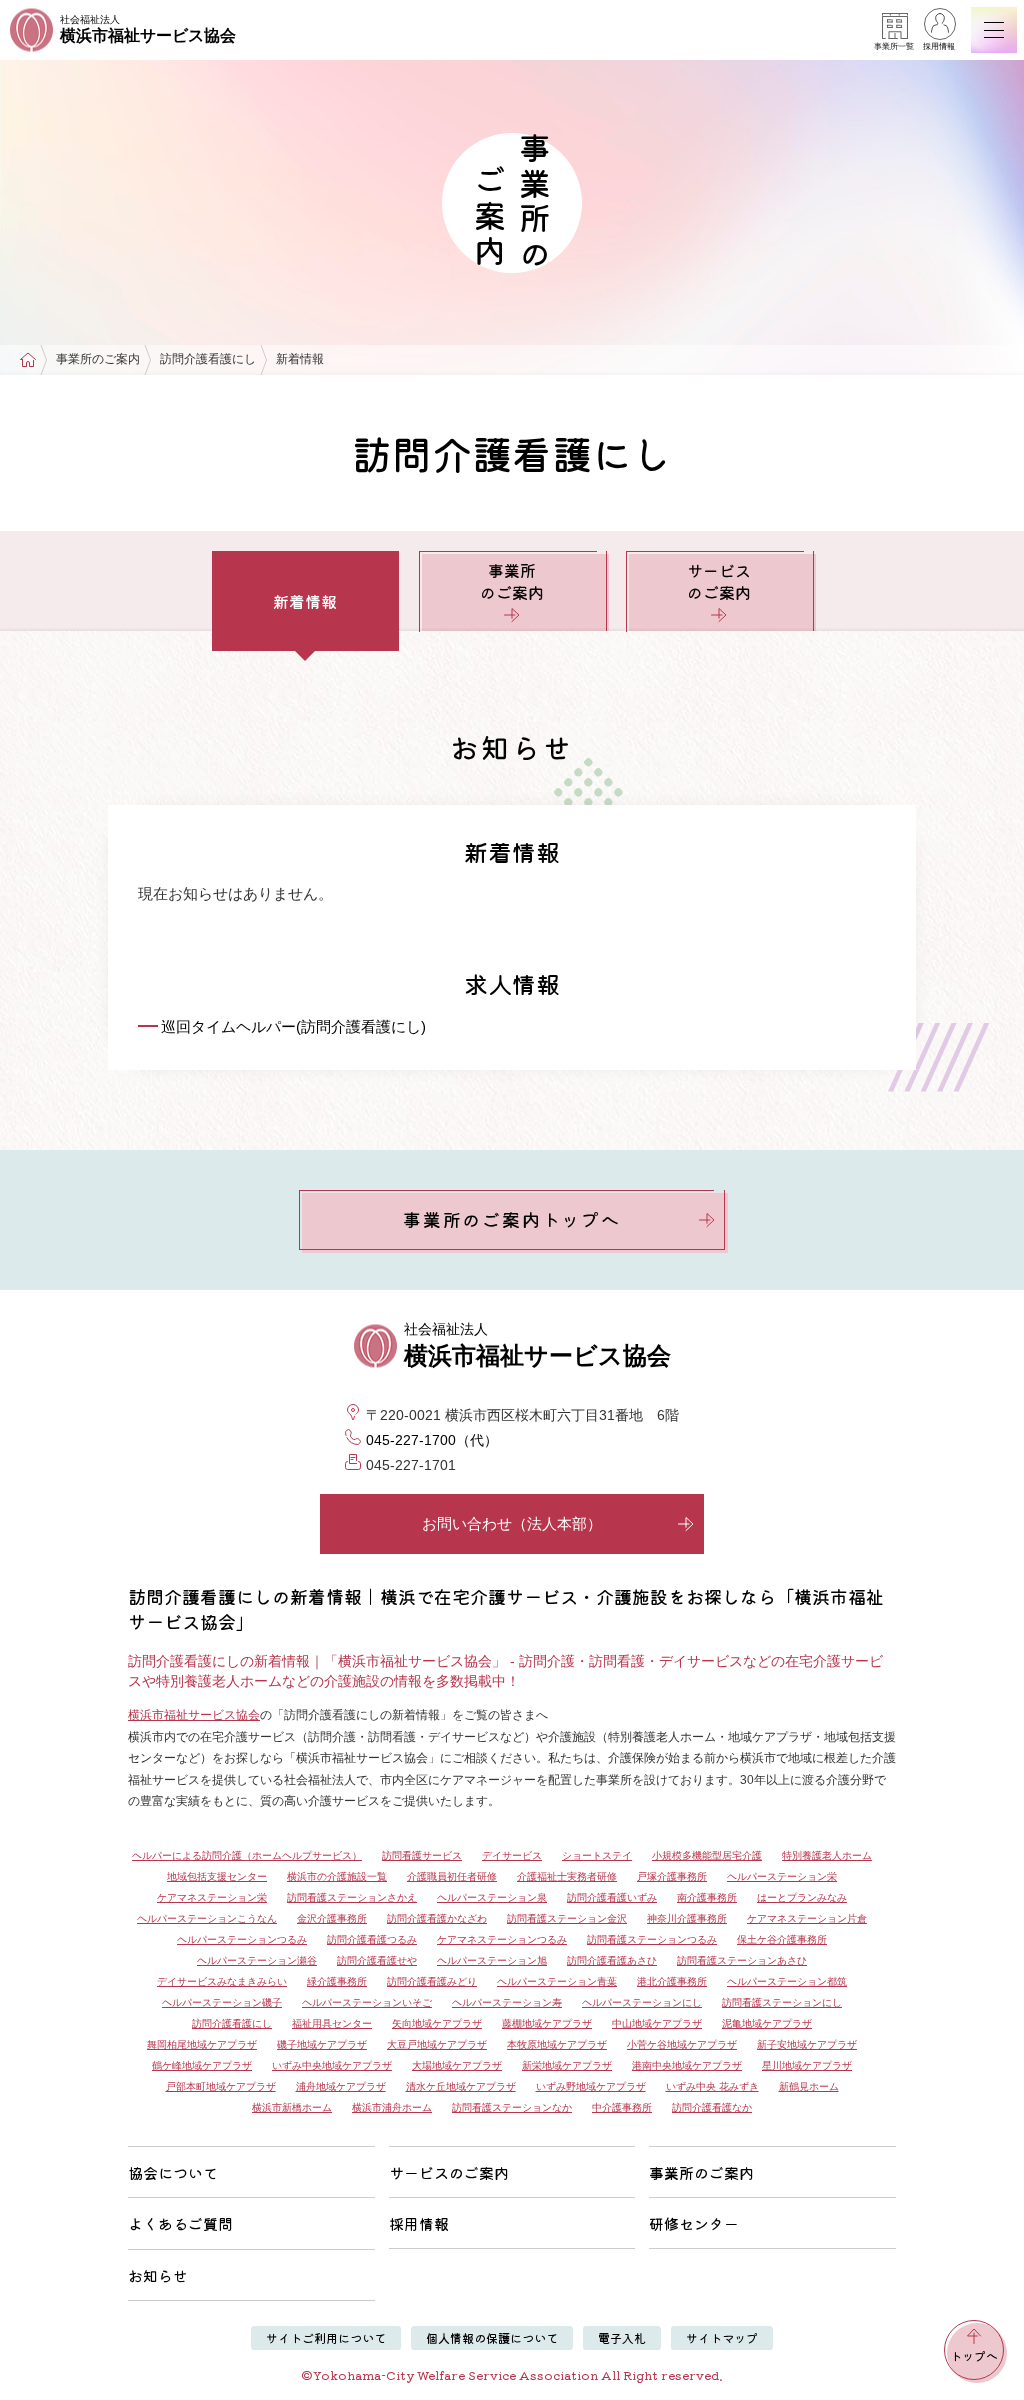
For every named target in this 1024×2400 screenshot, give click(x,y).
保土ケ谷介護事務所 (782, 1939)
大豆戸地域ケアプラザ (437, 2044)
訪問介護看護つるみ (372, 1939)
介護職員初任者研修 (452, 1876)
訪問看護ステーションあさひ (742, 1960)
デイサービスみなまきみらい (222, 1981)
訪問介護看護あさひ (612, 1960)
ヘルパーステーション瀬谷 (257, 1960)
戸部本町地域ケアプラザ (221, 2086)
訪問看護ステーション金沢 (567, 1918)
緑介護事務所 (337, 1981)
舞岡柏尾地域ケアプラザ (202, 2044)
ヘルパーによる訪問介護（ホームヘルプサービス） (247, 1855)
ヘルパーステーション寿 (507, 2002)
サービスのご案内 (719, 581)
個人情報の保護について (492, 2337)
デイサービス (512, 1855)
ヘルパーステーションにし (642, 2002)
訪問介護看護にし (232, 2023)
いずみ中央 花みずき (712, 2086)
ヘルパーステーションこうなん (207, 1918)
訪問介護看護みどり (432, 1981)
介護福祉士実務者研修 (567, 1876)
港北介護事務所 (672, 1981)
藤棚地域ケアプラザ (547, 2023)
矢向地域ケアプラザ (437, 2023)
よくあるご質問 (180, 2223)
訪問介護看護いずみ (612, 1897)
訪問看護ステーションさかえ (352, 1897)
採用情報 (939, 46)
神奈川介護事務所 (687, 1918)
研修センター (694, 2223)
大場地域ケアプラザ (457, 2065)
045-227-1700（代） (432, 1440)
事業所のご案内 (512, 581)
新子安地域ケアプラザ (807, 2044)
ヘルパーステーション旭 (492, 1960)
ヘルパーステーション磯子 (222, 2002)
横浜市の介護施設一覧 (337, 1876)
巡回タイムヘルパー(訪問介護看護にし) (293, 1026)
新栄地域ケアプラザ (567, 2065)
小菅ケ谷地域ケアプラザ (682, 2044)
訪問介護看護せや (377, 1960)
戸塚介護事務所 (672, 1876)
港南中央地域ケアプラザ (687, 2065)
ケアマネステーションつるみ (502, 1939)
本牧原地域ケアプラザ (557, 2044)
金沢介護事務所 (332, 1918)
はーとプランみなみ (802, 1897)
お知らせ (158, 2275)
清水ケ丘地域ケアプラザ (461, 2086)
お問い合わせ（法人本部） (512, 1523)
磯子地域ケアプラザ (322, 2044)
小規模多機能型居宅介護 (707, 1855)
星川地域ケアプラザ (807, 2065)
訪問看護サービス (422, 1855)
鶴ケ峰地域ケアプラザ (202, 2065)
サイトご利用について (326, 2337)
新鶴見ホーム (809, 2086)
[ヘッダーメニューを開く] (994, 30)
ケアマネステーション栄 (212, 1897)
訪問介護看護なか (712, 2107)
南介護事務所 (707, 1897)
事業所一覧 (894, 46)
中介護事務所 (622, 2107)
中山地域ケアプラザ (657, 2023)
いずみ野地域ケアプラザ (591, 2086)
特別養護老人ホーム (827, 1855)
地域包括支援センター (217, 1876)
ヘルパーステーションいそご (367, 2002)
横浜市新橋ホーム (292, 2107)
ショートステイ (597, 1855)
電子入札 (622, 2337)
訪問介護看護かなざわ (437, 1918)
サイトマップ (722, 2337)
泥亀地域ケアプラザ (767, 2023)
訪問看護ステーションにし (782, 2002)
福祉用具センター (332, 2023)
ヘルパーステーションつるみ (242, 1939)
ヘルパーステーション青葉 (557, 1981)
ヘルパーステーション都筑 (787, 1981)
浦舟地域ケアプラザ (341, 2086)
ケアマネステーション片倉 (807, 1918)
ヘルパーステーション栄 (782, 1876)
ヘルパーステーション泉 (492, 1897)
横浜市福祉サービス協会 (194, 1715)
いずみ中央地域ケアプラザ (332, 2065)
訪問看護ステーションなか (512, 2107)
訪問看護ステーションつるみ (652, 1939)
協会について (173, 2172)
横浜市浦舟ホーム (392, 2107)
